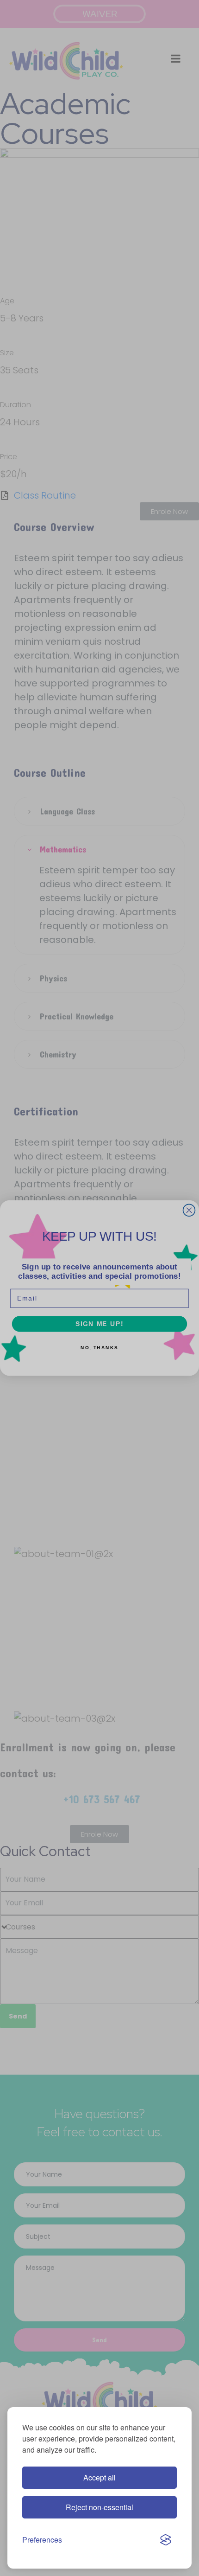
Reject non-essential (99, 2507)
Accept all (99, 2477)
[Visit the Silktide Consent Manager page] (166, 2540)
